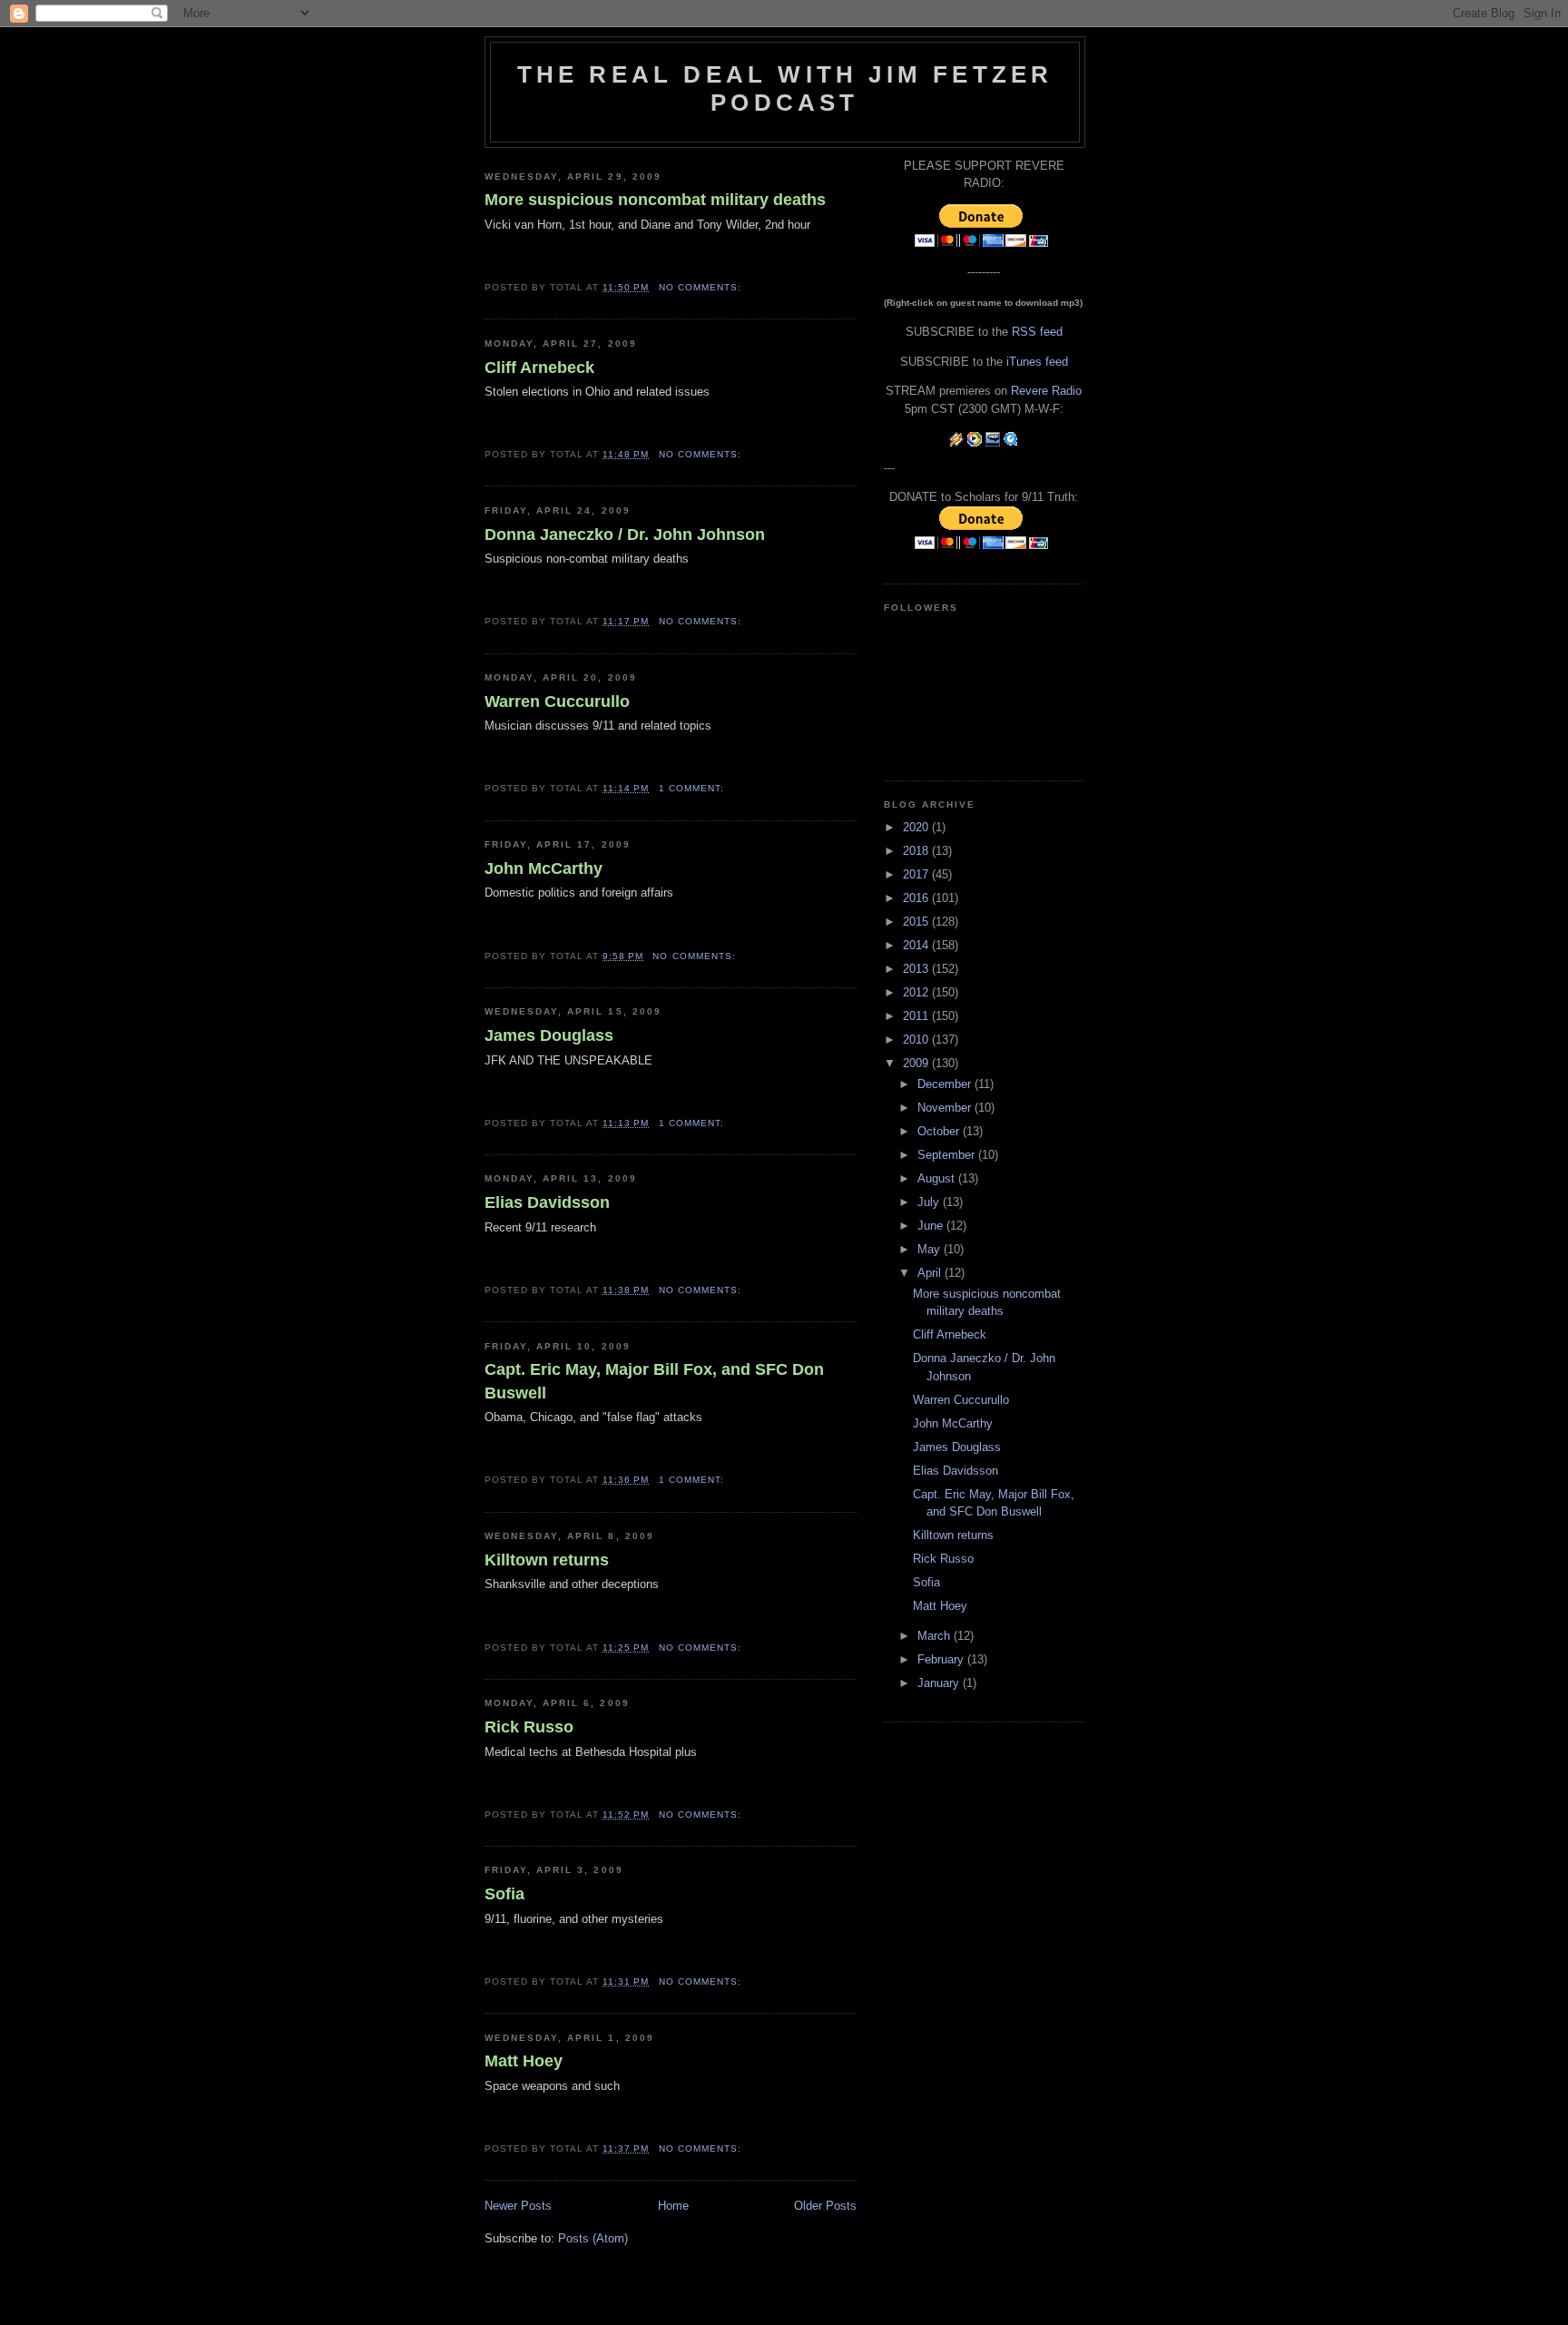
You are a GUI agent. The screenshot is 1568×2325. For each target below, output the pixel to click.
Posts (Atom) (593, 2238)
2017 (917, 874)
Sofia (505, 1894)
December (946, 1084)
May (931, 1249)
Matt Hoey (524, 2061)
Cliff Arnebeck (539, 368)
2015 (917, 922)
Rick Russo (529, 1727)
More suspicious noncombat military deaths (655, 200)
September (948, 1155)
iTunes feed (1037, 362)
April (931, 1273)
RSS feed (1037, 332)
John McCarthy (544, 868)
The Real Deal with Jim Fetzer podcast (785, 88)
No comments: (702, 287)
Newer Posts (518, 2206)
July (930, 1202)
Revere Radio (1046, 391)
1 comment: (693, 788)
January (940, 1683)
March (936, 1636)
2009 (917, 1063)
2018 (917, 851)
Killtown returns (547, 1560)
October (940, 1131)
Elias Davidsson (547, 1202)
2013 (917, 969)
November (946, 1108)
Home (673, 2206)
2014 (917, 945)
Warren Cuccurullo (557, 701)
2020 (917, 827)
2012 (917, 992)
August (938, 1178)
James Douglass (549, 1035)
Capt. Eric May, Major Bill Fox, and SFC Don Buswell (654, 1381)
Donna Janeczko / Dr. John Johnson (625, 535)
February (942, 1659)
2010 (917, 1040)
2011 (917, 1016)
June (932, 1226)
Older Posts (825, 2206)
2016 (917, 898)
